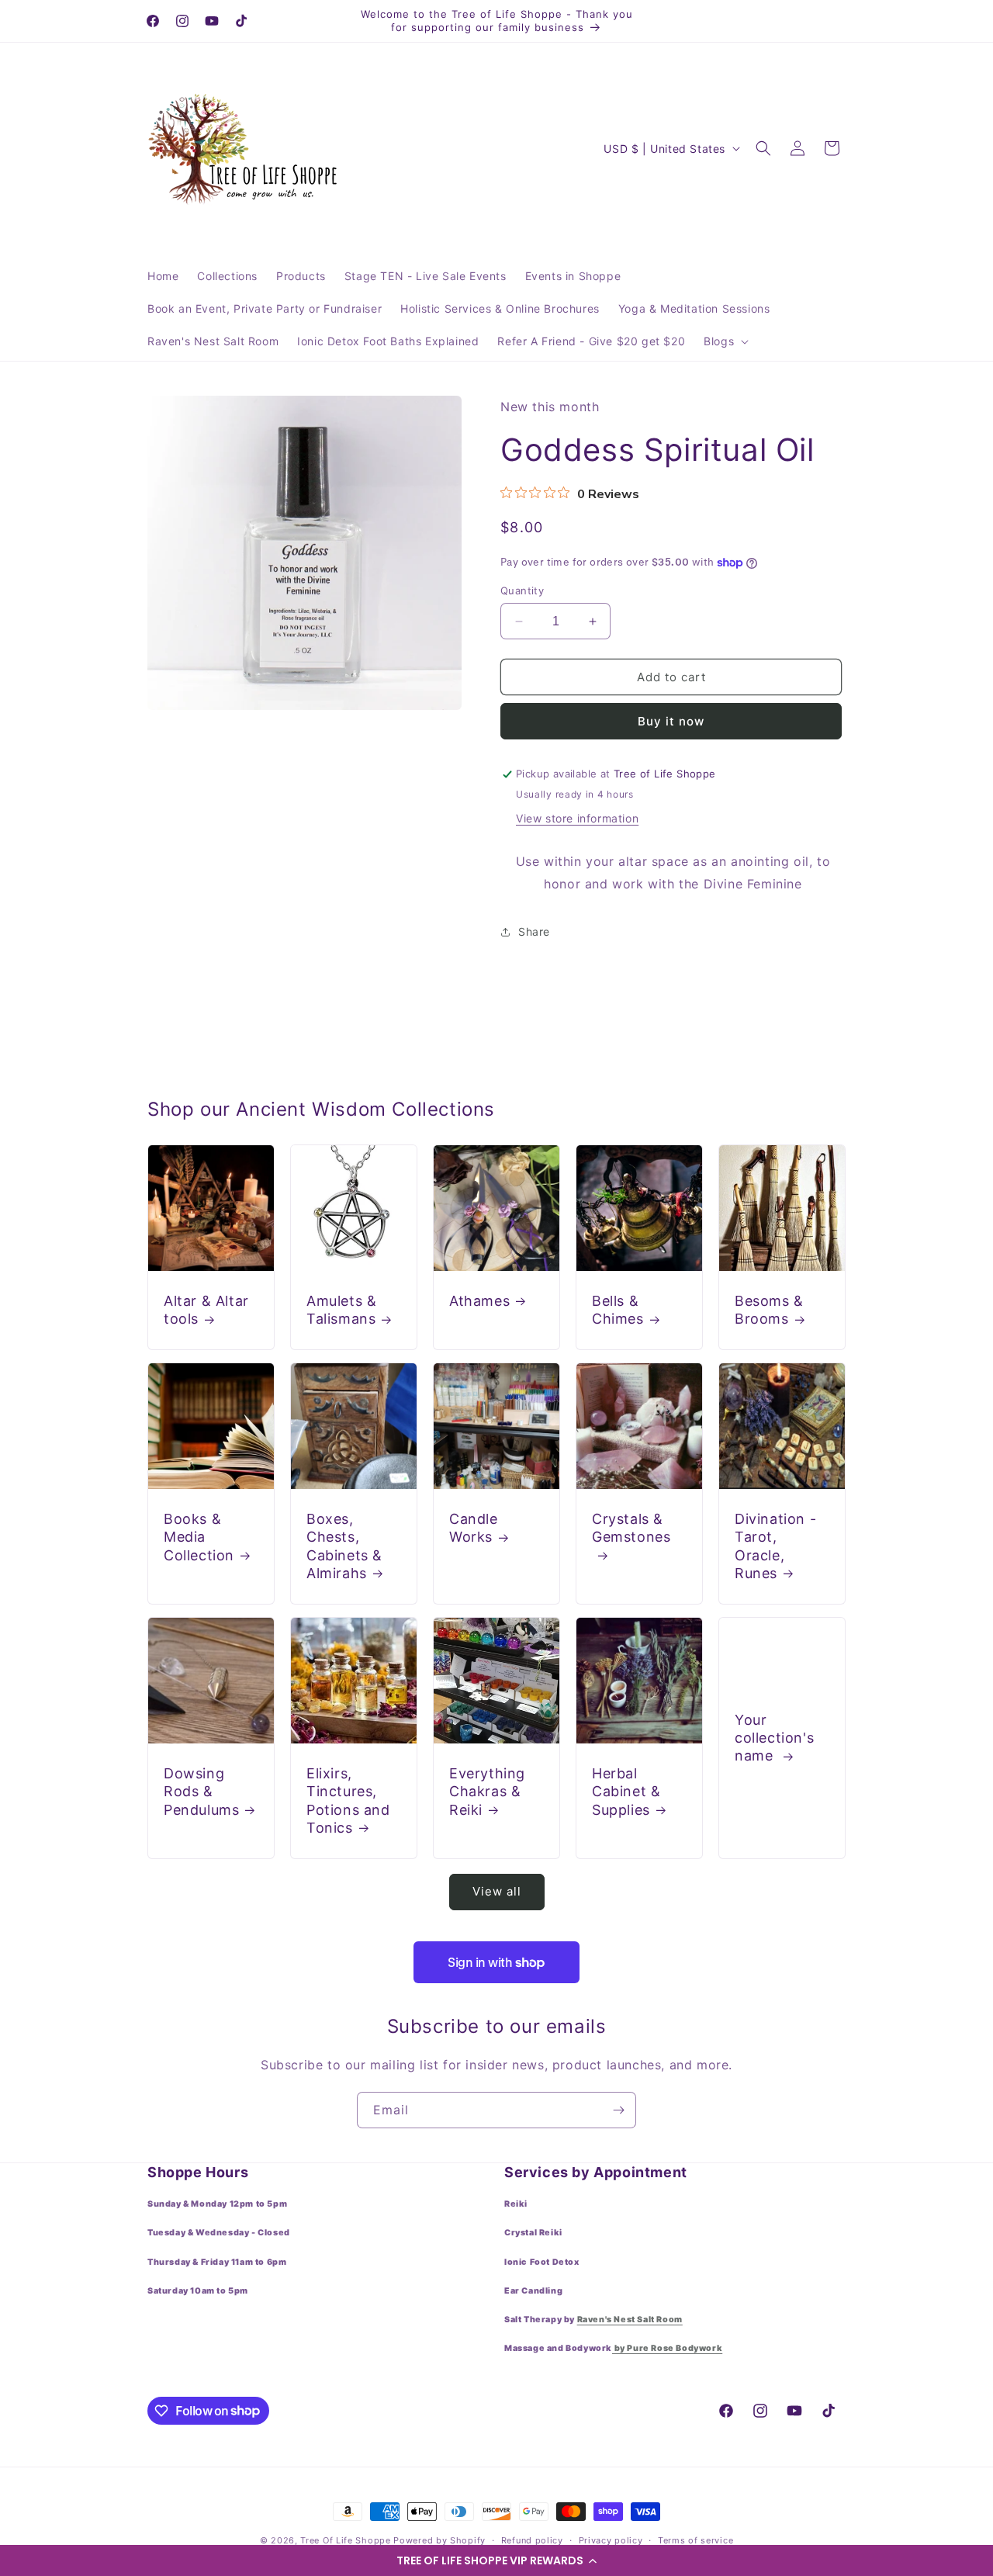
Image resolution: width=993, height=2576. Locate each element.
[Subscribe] (618, 2110)
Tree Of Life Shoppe (345, 2540)
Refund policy (532, 2540)
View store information (577, 819)
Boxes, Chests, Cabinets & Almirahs (344, 1546)
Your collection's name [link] (774, 1737)
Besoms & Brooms (769, 1310)
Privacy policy (611, 2540)
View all (497, 1892)
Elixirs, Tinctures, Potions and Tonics (348, 1800)
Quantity (522, 590)
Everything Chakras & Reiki (487, 1792)
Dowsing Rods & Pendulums (201, 1792)
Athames (479, 1301)
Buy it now (671, 722)
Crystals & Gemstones (631, 1528)
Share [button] (534, 932)
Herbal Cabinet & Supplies (626, 1792)
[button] (496, 2560)
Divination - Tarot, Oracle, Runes (775, 1546)
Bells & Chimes (618, 1310)
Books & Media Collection (199, 1537)
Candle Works (474, 1528)
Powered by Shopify (439, 2540)
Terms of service (695, 2540)
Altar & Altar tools (206, 1310)
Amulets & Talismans (341, 1310)
